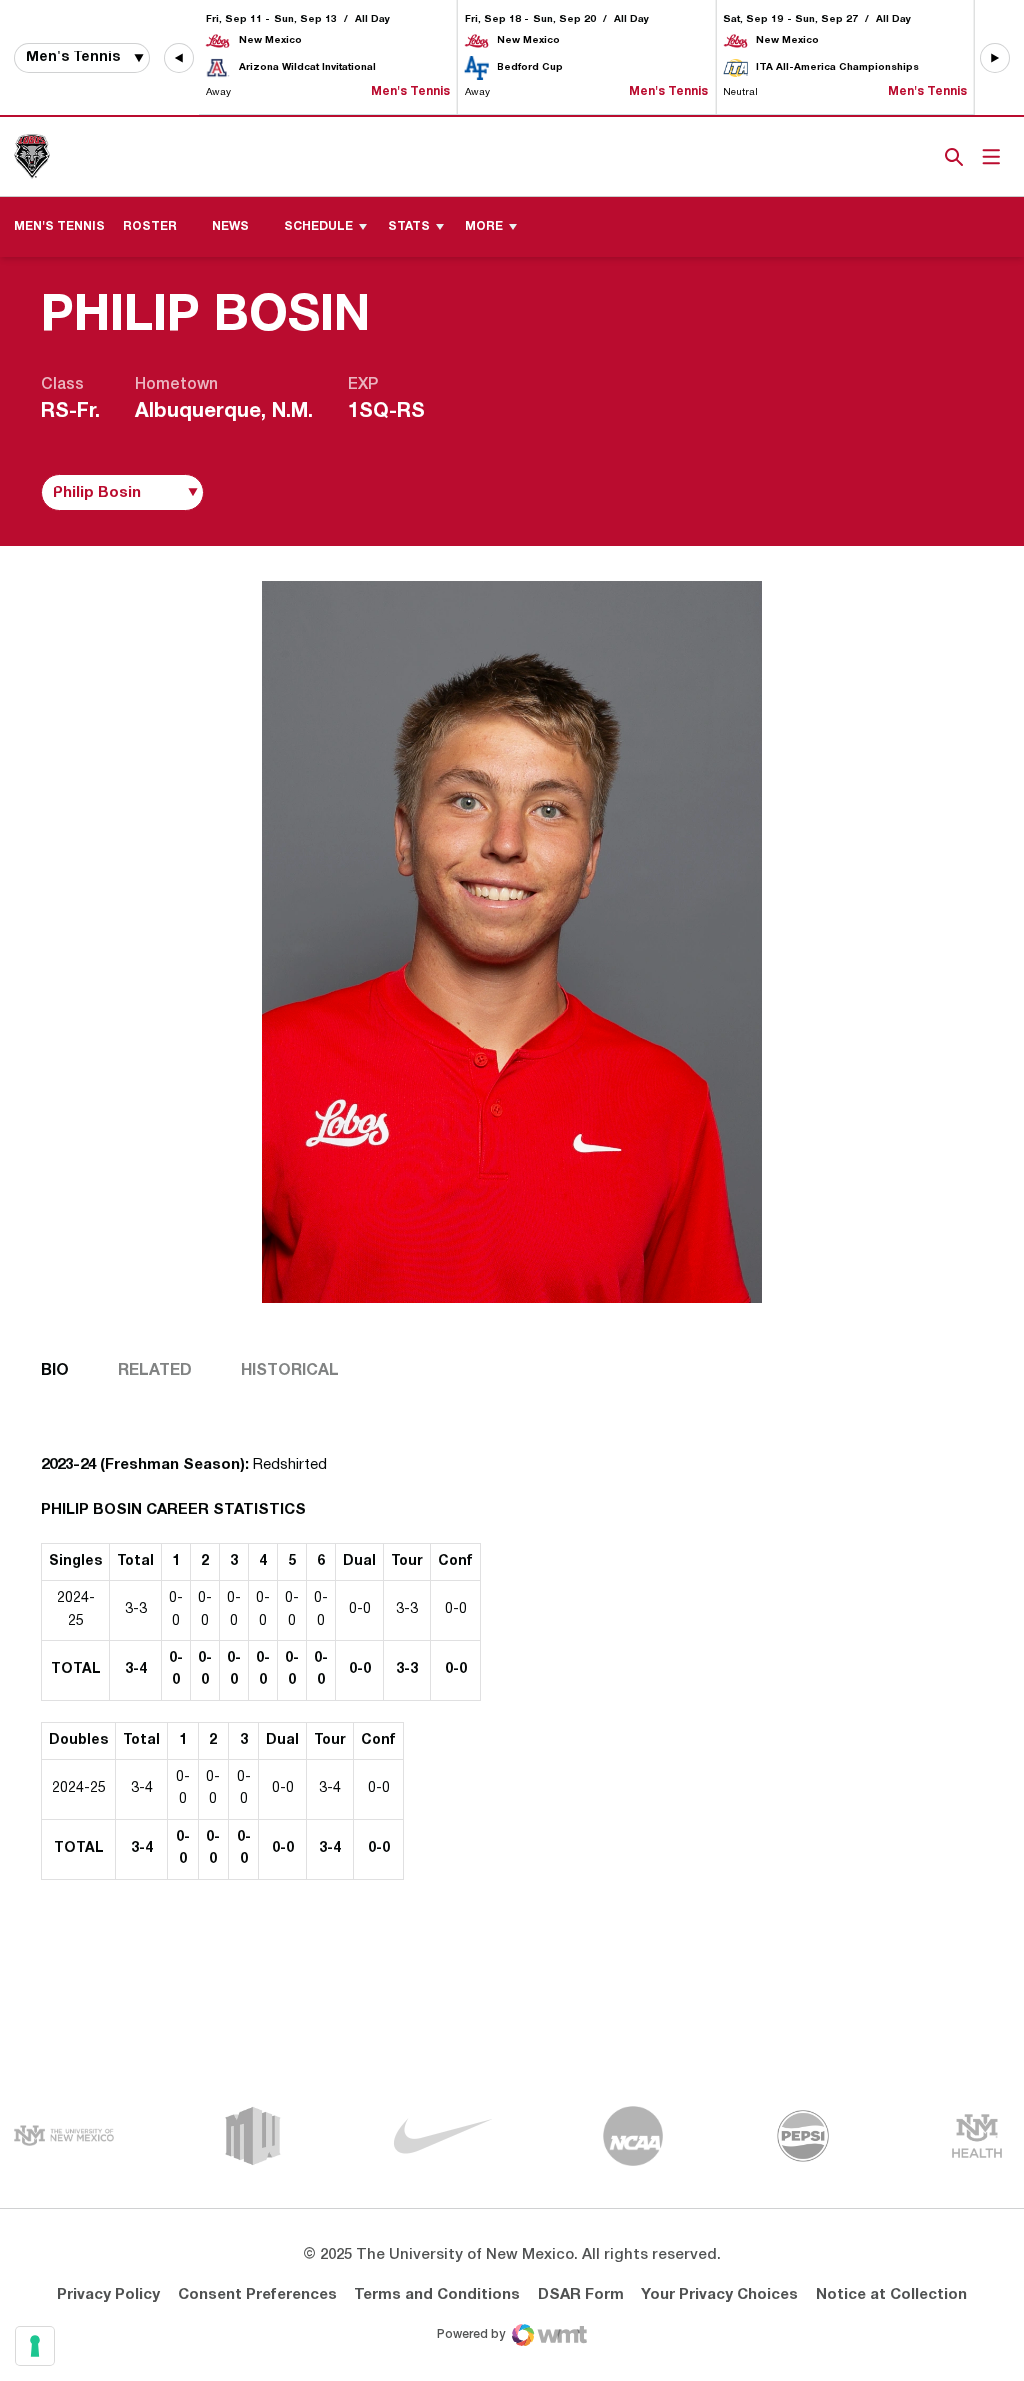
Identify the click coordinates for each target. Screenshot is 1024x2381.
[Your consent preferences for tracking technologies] (35, 2346)
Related (155, 1371)
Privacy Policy (108, 2295)
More (484, 226)
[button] (179, 58)
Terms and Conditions (437, 2295)
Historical (290, 1371)
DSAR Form (581, 2295)
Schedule (318, 226)
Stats (409, 226)
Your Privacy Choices (719, 2295)
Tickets (885, 157)
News (230, 226)
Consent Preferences (257, 2295)
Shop (921, 157)
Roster (150, 226)
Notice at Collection (891, 2295)
